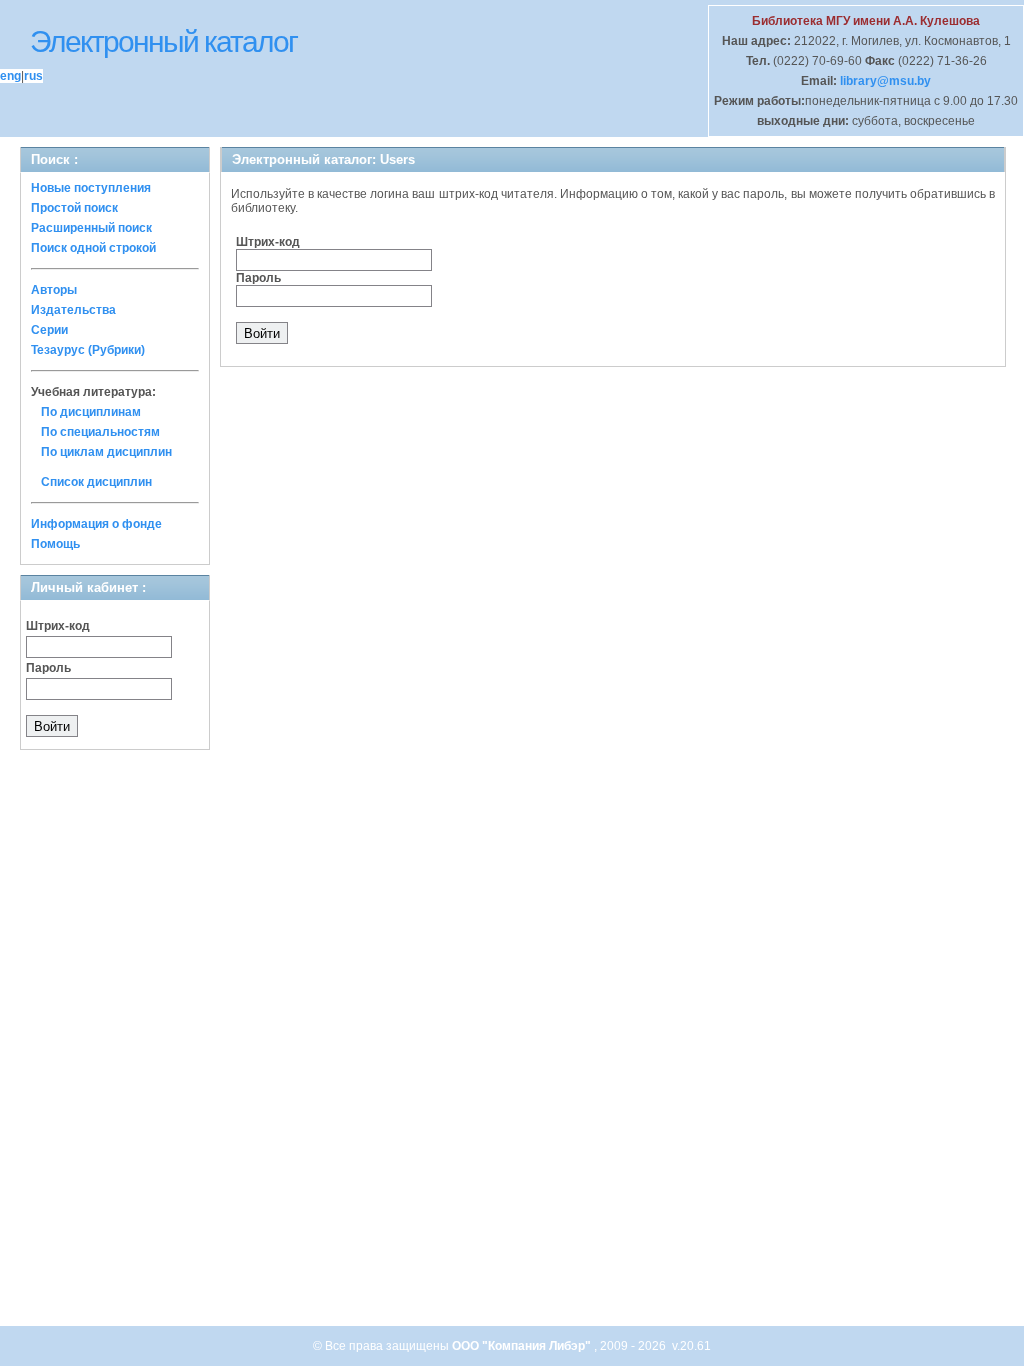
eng (10, 76)
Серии (49, 330)
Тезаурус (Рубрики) (88, 350)
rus (33, 76)
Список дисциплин (96, 482)
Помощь (55, 544)
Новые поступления (91, 188)
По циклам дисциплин (106, 452)
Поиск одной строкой (93, 248)
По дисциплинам (91, 412)
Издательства (73, 310)
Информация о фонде (96, 524)
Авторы (54, 290)
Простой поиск (74, 208)
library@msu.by (884, 81)
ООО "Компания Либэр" (523, 1346)
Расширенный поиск (91, 228)
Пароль (48, 668)
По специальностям (100, 432)
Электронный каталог (163, 41)
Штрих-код (58, 626)
